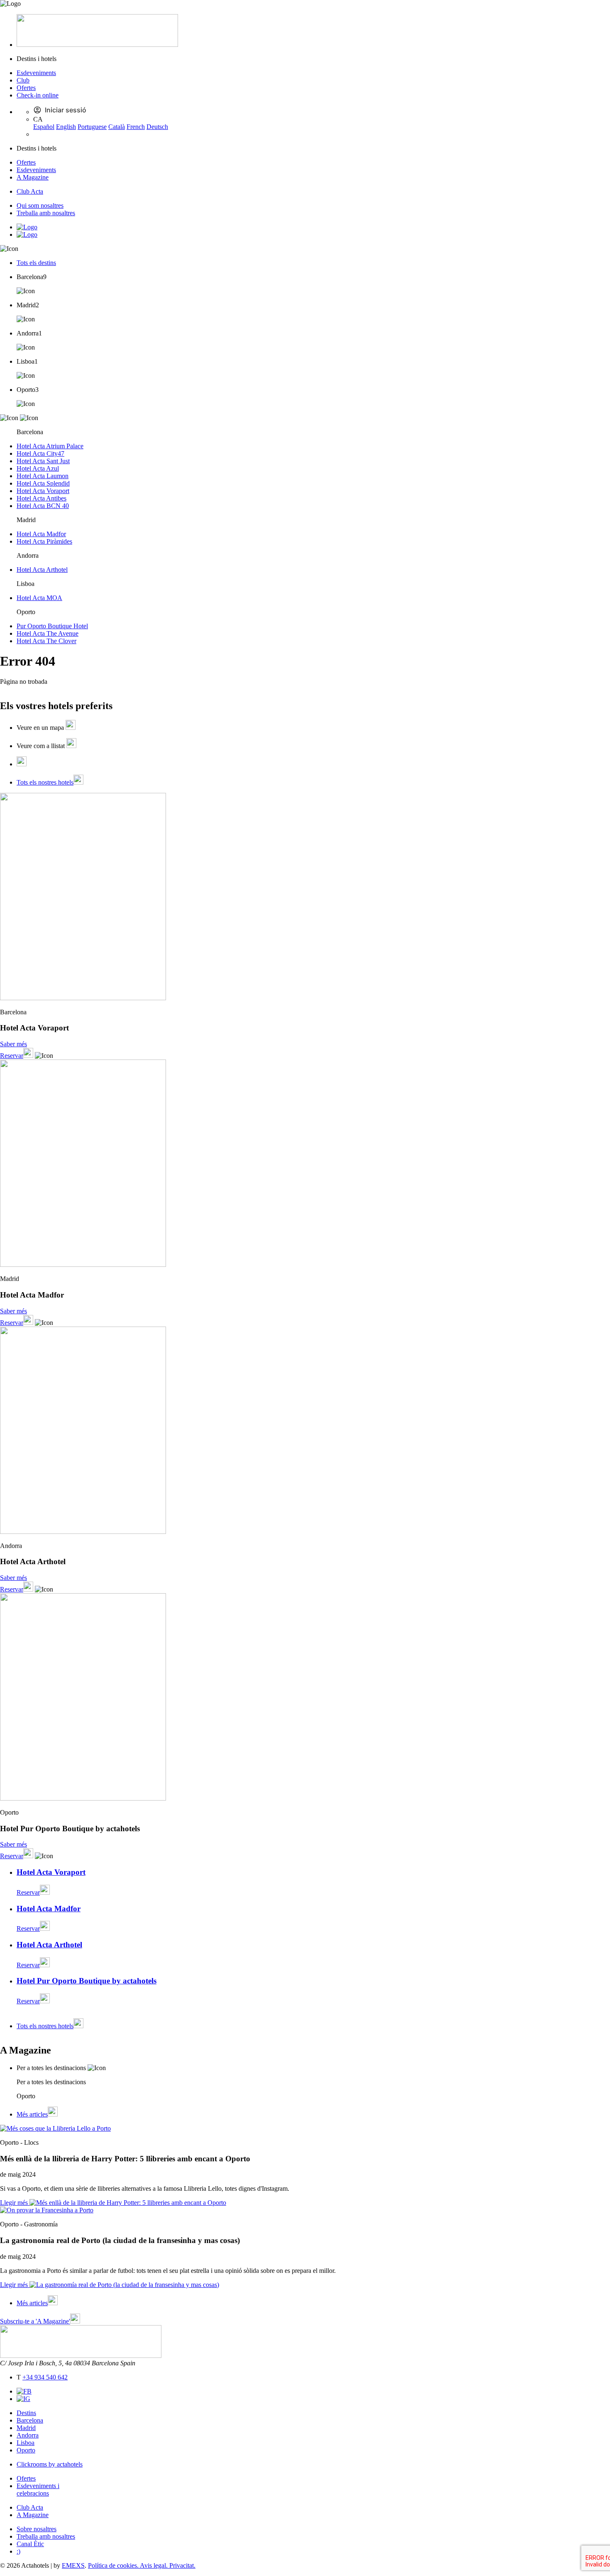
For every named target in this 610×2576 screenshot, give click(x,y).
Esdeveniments (36, 73)
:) (18, 2551)
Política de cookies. (114, 2565)
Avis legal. (155, 2565)
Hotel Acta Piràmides (44, 541)
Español (44, 127)
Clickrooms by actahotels (50, 2464)
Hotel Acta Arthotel (42, 570)
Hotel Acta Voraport (43, 491)
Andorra (28, 2435)
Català (117, 127)
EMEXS (73, 2565)
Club (23, 80)
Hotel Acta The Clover (46, 641)
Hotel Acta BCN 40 (43, 506)
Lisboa (26, 2443)
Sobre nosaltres (37, 2529)
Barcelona (30, 2420)
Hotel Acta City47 (40, 453)
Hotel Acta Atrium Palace (50, 446)
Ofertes (26, 88)
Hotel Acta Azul (38, 468)
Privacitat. (182, 2565)
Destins (26, 2413)
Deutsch (157, 127)
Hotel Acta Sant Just (43, 461)
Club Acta (30, 191)
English (66, 127)
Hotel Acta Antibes (41, 498)
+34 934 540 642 (45, 2377)
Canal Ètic (30, 2544)
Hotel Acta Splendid (43, 483)
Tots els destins (36, 263)
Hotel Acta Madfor (41, 534)
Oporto (26, 2450)
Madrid (26, 2428)
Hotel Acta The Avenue (48, 633)
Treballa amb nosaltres (46, 213)
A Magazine (33, 177)
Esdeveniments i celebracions (38, 2490)
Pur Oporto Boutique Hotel (52, 626)
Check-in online (38, 95)
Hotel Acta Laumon (43, 476)
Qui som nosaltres (40, 205)
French (136, 127)
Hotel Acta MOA (39, 598)
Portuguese (92, 127)
